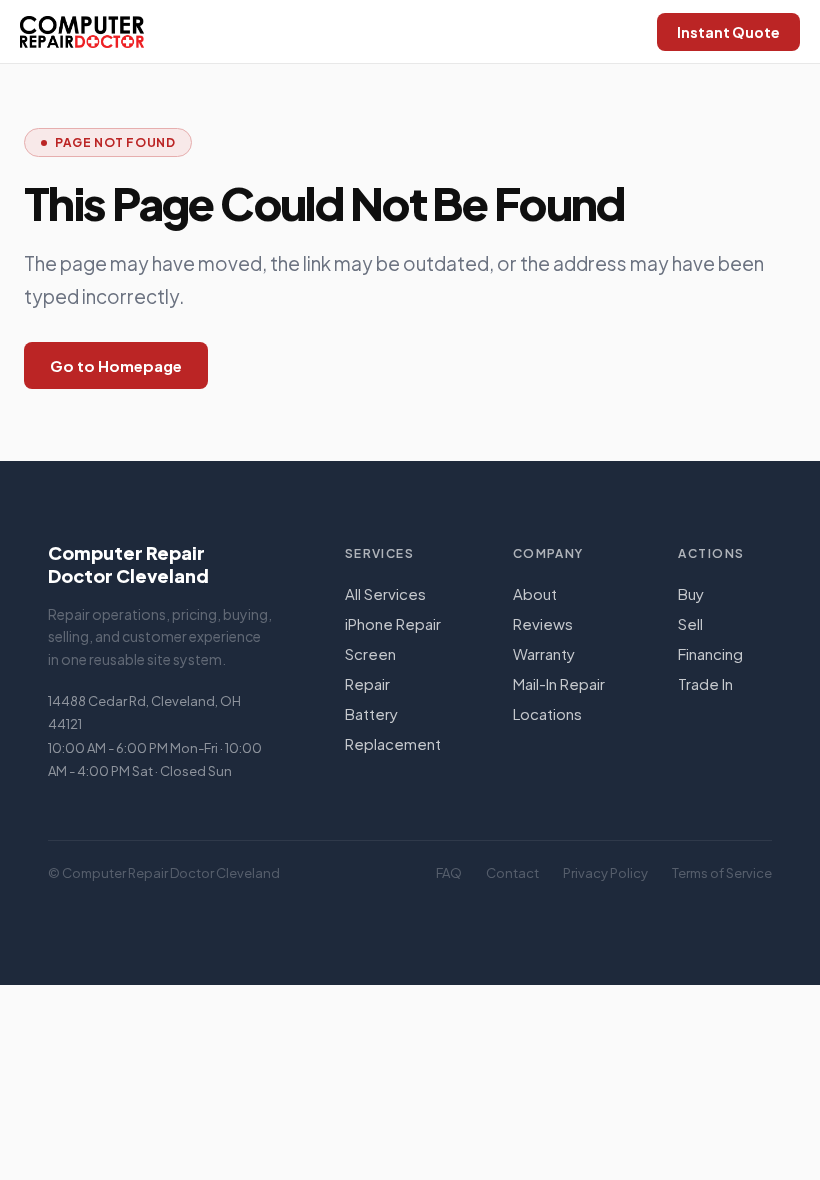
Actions (711, 553)
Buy (691, 593)
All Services (385, 593)
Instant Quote (728, 32)
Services (380, 553)
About (535, 593)
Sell (690, 623)
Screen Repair (370, 668)
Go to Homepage (116, 365)
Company (548, 553)
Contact (512, 873)
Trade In (705, 683)
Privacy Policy (605, 873)
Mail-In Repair (559, 683)
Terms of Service (722, 873)
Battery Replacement (393, 728)
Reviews (543, 623)
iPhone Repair (393, 623)
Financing (710, 653)
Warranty (544, 653)
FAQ (449, 873)
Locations (547, 713)
